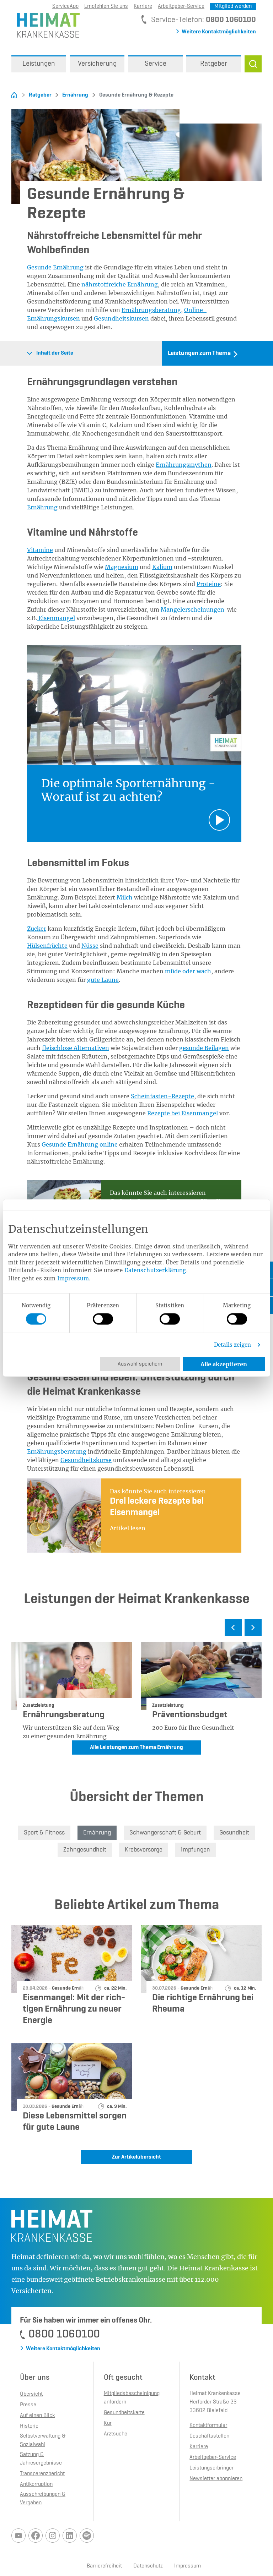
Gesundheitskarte (124, 2413)
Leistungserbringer (212, 2468)
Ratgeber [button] (214, 64)
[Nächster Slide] (253, 1628)
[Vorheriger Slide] (233, 1628)
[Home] (14, 95)
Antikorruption (36, 2484)
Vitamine (40, 550)
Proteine (209, 584)
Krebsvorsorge (144, 1850)
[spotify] (87, 2536)
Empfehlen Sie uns (106, 6)
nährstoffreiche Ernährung (120, 284)
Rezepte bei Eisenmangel (183, 1113)
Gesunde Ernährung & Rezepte (133, 95)
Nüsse (90, 946)
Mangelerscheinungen (192, 609)
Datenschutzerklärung (155, 1270)
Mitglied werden (233, 6)
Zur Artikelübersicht (136, 2157)
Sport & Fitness (44, 1833)
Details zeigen (232, 1345)
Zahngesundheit (85, 1850)
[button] (253, 64)
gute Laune (103, 980)
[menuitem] (39, 64)
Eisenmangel (56, 618)
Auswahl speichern (140, 1364)
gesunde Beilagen (204, 1048)
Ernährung (75, 95)
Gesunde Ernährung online (80, 1144)
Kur (108, 2423)
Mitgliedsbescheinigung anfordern (132, 2398)
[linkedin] (70, 2536)
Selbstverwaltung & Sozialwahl (43, 2440)
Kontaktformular (208, 2425)
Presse (28, 2405)
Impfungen (196, 1850)
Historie (29, 2426)
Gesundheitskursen (121, 318)
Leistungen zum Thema (199, 353)
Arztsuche (116, 2434)
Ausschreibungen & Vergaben (43, 2499)
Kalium (162, 567)
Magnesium (122, 567)
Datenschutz (148, 2566)
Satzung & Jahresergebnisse (41, 2459)
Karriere (143, 6)
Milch (125, 897)
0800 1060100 (231, 20)
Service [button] (156, 64)
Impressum (73, 1278)
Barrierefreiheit (104, 2566)
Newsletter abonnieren (216, 2479)
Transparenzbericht (42, 2474)
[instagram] (53, 2536)
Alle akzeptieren (224, 1364)
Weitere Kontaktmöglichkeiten (219, 32)
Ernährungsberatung (151, 310)
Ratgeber (40, 95)
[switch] (103, 1319)
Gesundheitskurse (86, 1460)
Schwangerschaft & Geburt (165, 1833)
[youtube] (18, 2536)
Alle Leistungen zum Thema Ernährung (136, 1748)
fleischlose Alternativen (76, 1048)
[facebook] (36, 2536)
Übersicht (31, 2394)
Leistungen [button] (39, 64)
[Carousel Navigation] (136, 1630)
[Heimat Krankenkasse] (45, 24)
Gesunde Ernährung (55, 267)
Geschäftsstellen (209, 2436)
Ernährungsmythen (184, 465)
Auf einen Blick (37, 2416)
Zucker (37, 929)
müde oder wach (188, 971)
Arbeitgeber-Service (181, 6)
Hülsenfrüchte (47, 946)
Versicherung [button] (97, 64)
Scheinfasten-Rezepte (162, 1096)
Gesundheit (234, 1833)
